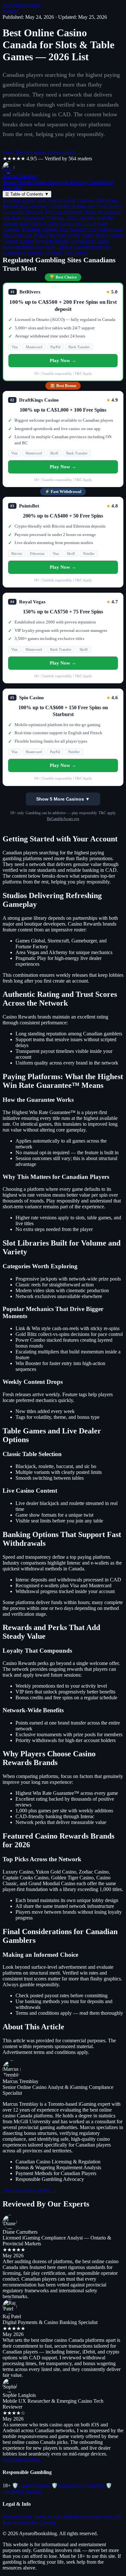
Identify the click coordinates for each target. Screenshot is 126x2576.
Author (10, 11)
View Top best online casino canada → (42, 152)
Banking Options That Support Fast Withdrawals (71, 229)
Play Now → (63, 360)
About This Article (66, 253)
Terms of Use (47, 2517)
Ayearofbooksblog (21, 5)
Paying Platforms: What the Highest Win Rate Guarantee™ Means (62, 215)
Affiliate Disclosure (82, 2517)
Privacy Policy (17, 2517)
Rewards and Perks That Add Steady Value (48, 235)
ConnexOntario (31, 2485)
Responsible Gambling (78, 2485)
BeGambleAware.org (63, 819)
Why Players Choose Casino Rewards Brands (63, 238)
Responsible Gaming (35, 2522)
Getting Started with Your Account (39, 200)
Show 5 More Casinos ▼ (63, 799)
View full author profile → (30, 2190)
